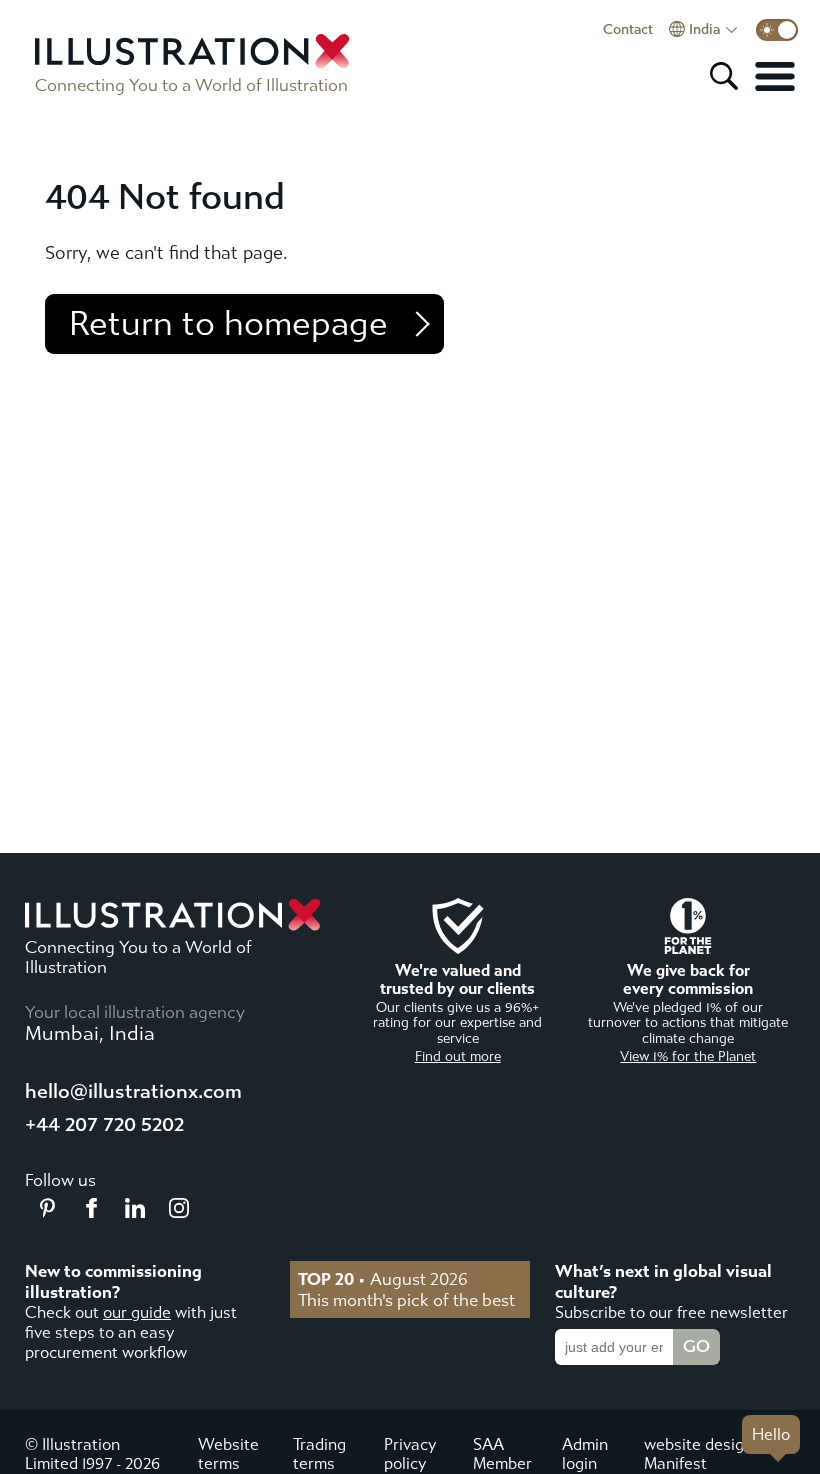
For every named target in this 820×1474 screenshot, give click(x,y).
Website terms (228, 1454)
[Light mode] (777, 30)
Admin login (585, 1454)
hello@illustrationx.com (133, 1091)
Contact (628, 30)
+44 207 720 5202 (104, 1124)
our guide (137, 1312)
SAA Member (502, 1454)
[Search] (724, 76)
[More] (775, 76)
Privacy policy (410, 1454)
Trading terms (319, 1454)
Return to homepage (228, 324)
